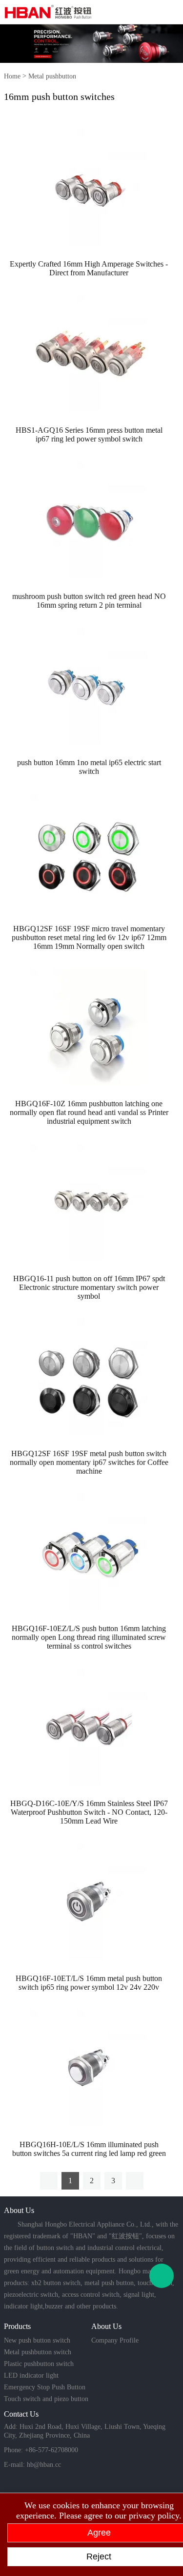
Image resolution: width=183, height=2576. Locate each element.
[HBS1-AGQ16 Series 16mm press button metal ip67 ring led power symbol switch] (89, 353)
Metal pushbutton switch (38, 2352)
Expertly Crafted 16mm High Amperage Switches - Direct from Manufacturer (89, 268)
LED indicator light (31, 2375)
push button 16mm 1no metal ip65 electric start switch (89, 767)
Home (12, 76)
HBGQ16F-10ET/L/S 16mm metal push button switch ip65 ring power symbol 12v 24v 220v (89, 1983)
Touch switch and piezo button (46, 2399)
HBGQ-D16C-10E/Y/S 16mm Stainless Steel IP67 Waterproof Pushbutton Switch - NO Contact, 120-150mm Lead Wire (89, 1812)
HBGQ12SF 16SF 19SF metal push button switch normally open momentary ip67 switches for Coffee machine (89, 1462)
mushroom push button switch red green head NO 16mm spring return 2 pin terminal (89, 601)
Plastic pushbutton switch (39, 2364)
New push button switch (37, 2340)
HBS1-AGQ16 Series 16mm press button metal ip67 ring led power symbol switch (89, 434)
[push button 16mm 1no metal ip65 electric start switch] (89, 685)
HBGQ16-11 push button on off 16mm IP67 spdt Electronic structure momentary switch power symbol (89, 1287)
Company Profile (115, 2340)
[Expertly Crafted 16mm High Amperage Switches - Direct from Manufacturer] (89, 186)
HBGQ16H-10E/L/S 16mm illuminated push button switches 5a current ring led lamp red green (89, 2149)
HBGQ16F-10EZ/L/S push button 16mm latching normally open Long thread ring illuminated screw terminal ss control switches (89, 1637)
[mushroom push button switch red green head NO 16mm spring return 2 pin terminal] (89, 519)
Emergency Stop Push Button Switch (45, 2388)
